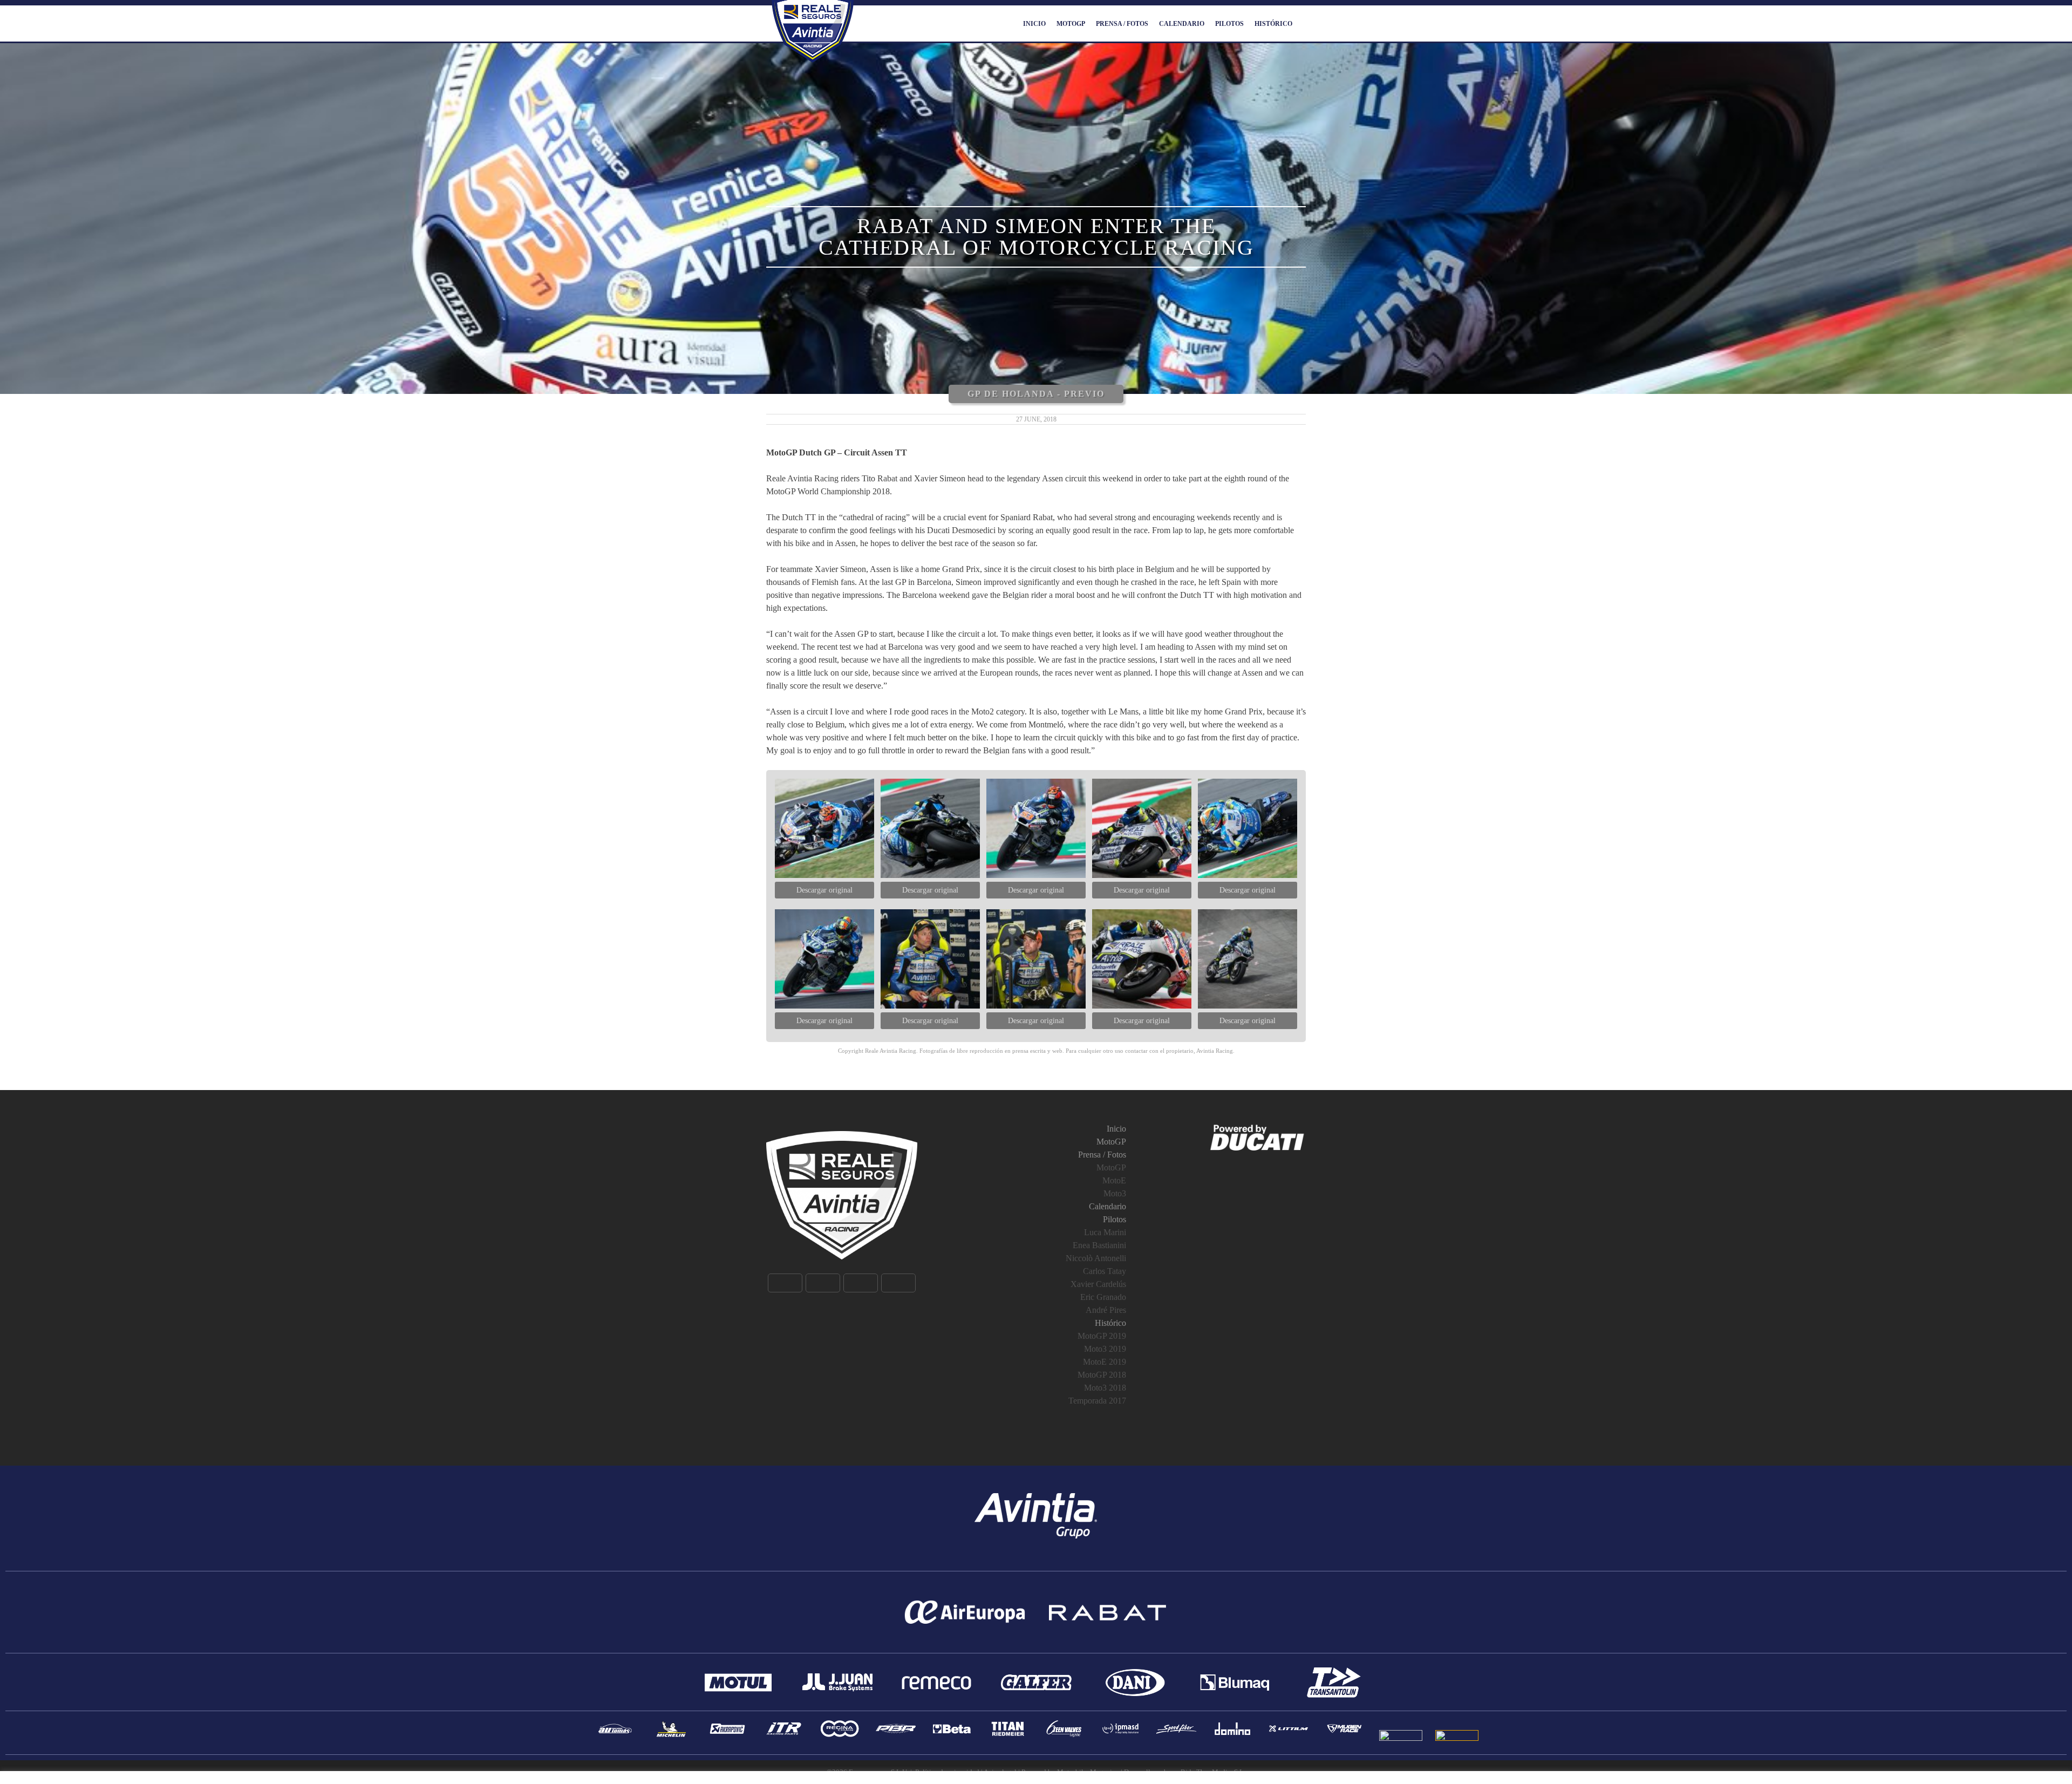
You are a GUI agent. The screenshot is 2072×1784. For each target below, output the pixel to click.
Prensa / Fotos (1122, 24)
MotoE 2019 (1105, 1362)
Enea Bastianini (1099, 1245)
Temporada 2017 (1097, 1401)
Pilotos (1229, 24)
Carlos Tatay (1105, 1271)
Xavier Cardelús (1098, 1284)
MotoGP (1071, 24)
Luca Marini (1105, 1232)
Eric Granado (1103, 1297)
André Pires (1106, 1310)
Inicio (1034, 24)
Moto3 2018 (1105, 1388)
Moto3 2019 (1105, 1349)
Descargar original (824, 890)
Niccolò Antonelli (1096, 1258)
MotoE (1114, 1180)
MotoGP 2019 (1102, 1336)
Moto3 (1115, 1193)
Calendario (1182, 24)
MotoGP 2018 (1102, 1375)
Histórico (1273, 24)
